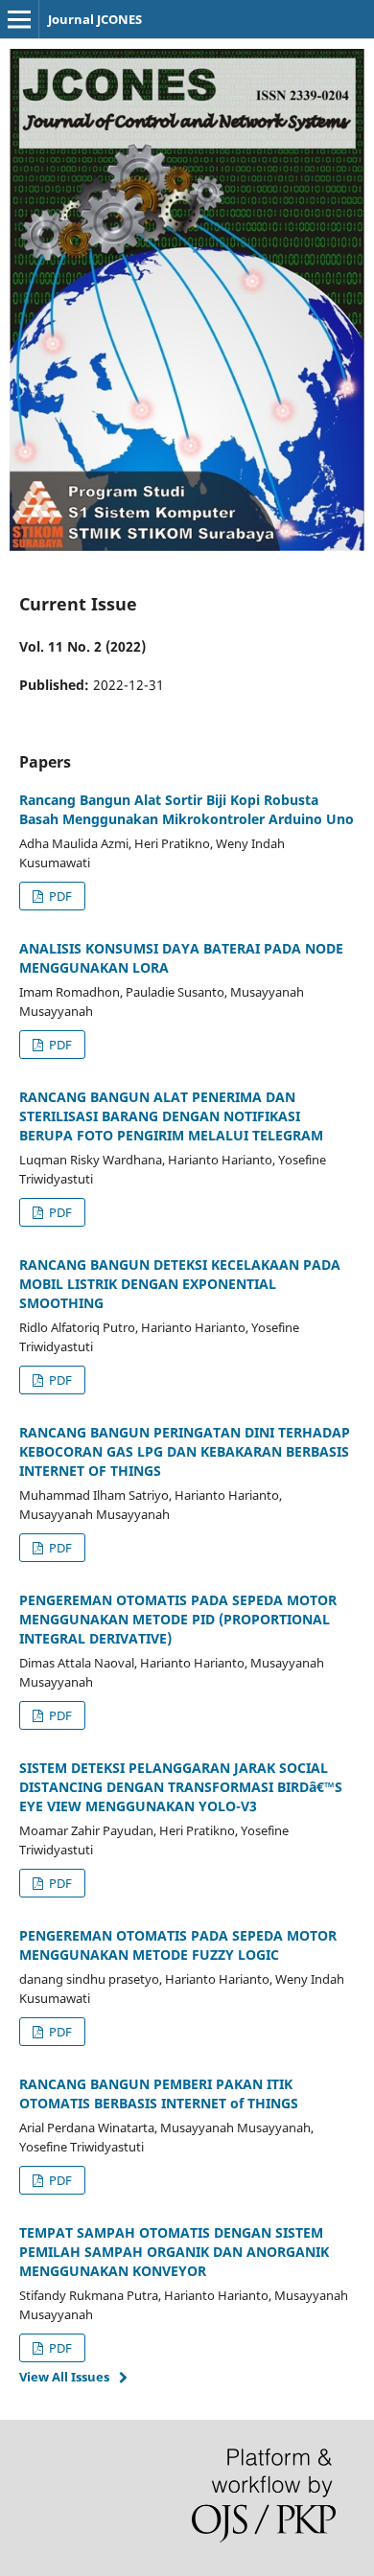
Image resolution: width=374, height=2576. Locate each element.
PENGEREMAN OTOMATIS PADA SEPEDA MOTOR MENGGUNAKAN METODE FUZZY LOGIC (178, 1945)
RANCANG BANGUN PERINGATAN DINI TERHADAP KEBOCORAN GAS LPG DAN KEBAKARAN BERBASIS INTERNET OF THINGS (185, 1451)
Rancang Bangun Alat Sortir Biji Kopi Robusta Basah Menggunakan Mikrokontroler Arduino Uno (187, 809)
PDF (59, 896)
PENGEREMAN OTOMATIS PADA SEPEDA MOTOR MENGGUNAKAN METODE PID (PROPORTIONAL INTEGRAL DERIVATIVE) (178, 1619)
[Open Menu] (19, 19)
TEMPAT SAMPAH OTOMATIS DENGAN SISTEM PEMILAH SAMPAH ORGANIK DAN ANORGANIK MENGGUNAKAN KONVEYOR (174, 2252)
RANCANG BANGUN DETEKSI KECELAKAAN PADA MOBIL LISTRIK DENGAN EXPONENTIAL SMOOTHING (180, 1284)
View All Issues (64, 2377)
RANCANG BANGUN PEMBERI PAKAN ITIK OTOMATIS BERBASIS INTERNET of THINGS (159, 2093)
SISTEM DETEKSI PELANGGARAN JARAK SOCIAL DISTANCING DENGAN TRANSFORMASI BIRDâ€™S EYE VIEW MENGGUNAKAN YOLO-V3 (181, 1787)
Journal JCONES (95, 19)
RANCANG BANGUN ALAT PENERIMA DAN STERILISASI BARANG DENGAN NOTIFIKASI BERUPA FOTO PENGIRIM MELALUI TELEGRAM (171, 1116)
